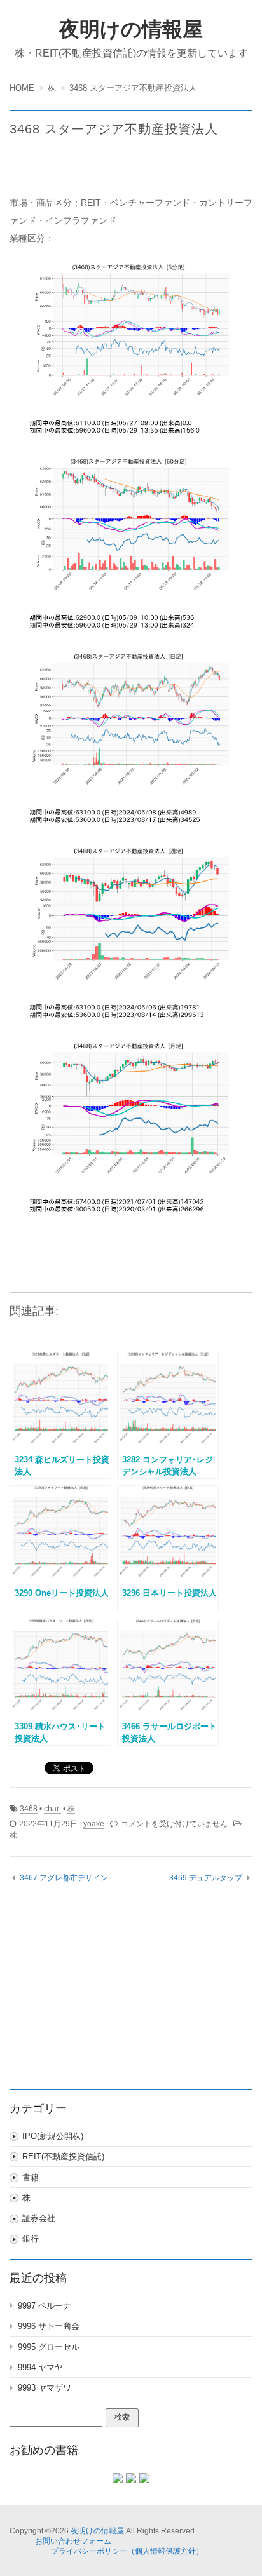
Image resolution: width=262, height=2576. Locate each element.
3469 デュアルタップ (206, 1878)
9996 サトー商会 (49, 2326)
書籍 (31, 2177)
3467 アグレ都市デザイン (64, 1878)
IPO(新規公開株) (53, 2136)
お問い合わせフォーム (73, 2541)
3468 (29, 1809)
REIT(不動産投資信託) (63, 2156)
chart (52, 1809)
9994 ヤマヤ (40, 2367)
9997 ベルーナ (45, 2306)
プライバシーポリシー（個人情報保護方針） (127, 2551)
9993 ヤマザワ (45, 2388)
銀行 (31, 2239)
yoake (94, 1824)
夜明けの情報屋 (131, 29)
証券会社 (39, 2218)
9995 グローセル (49, 2347)
